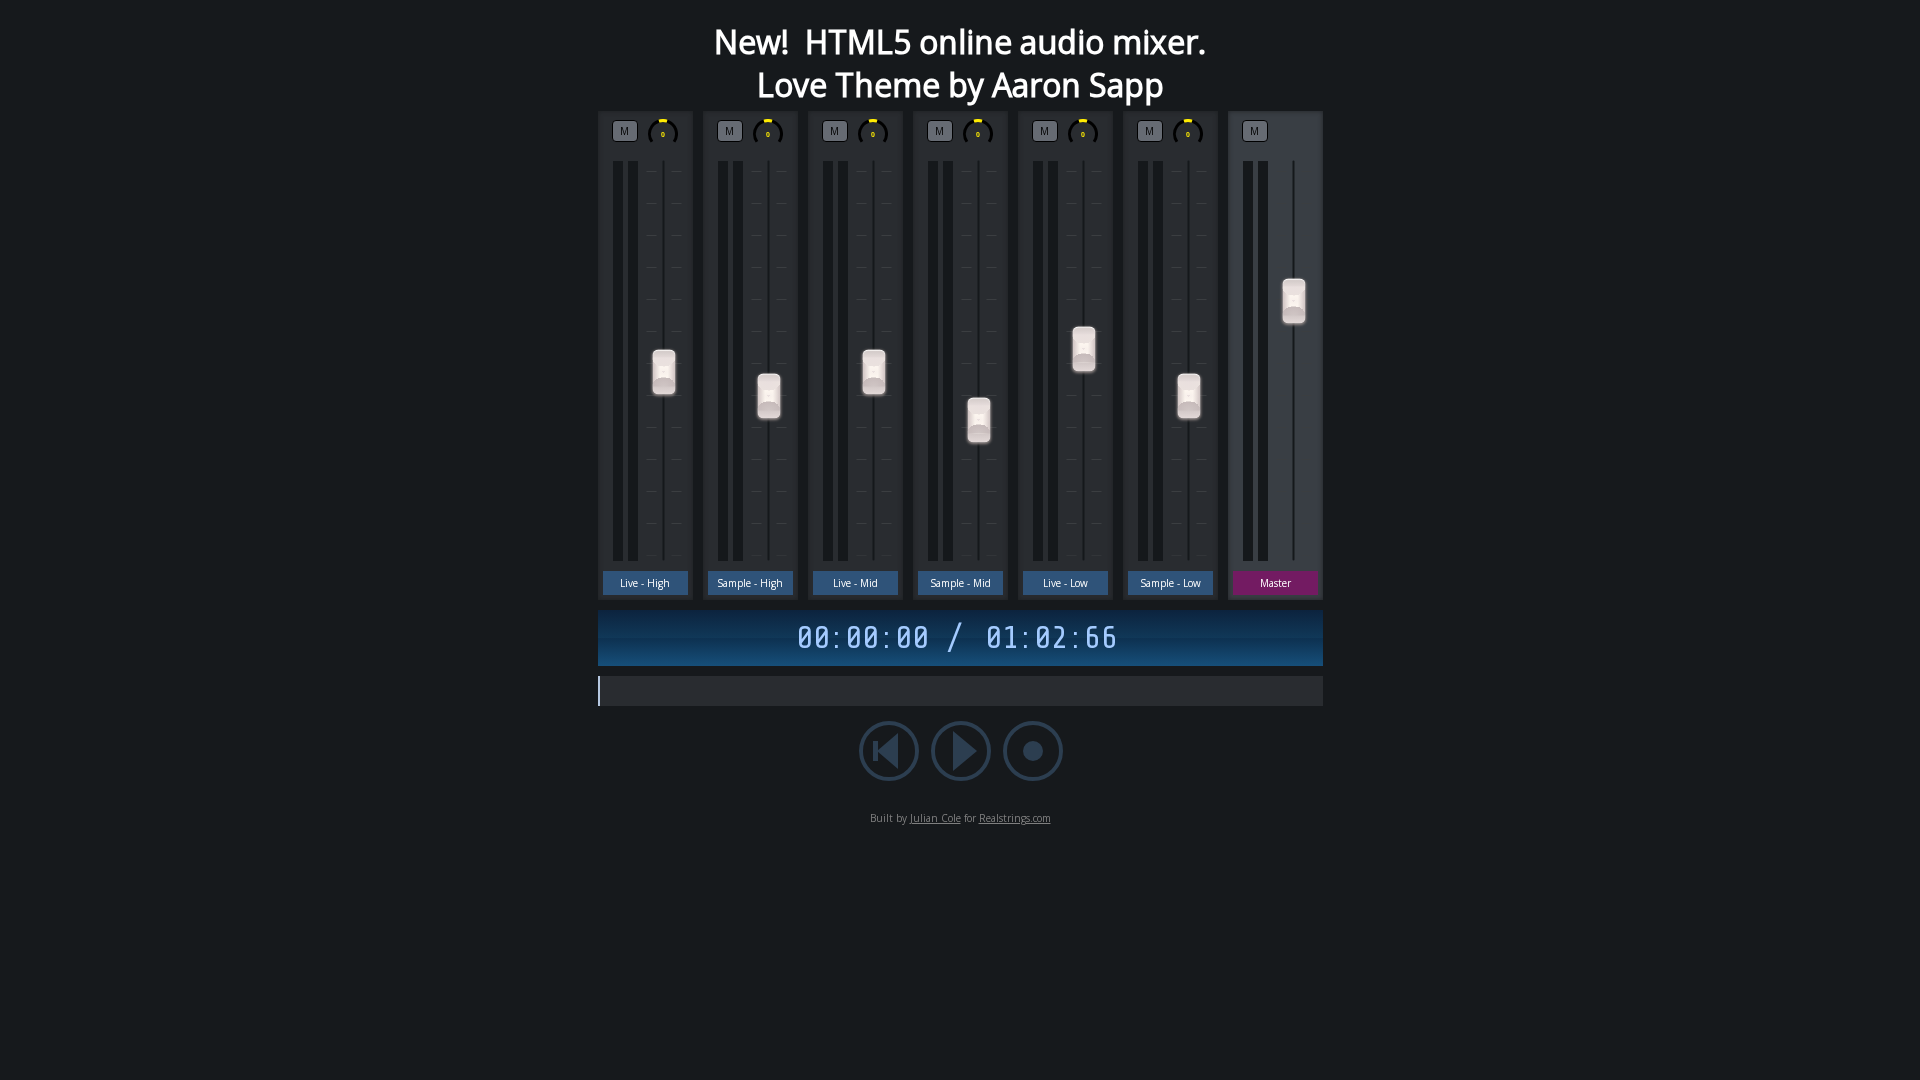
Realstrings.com (1015, 818)
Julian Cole (935, 818)
